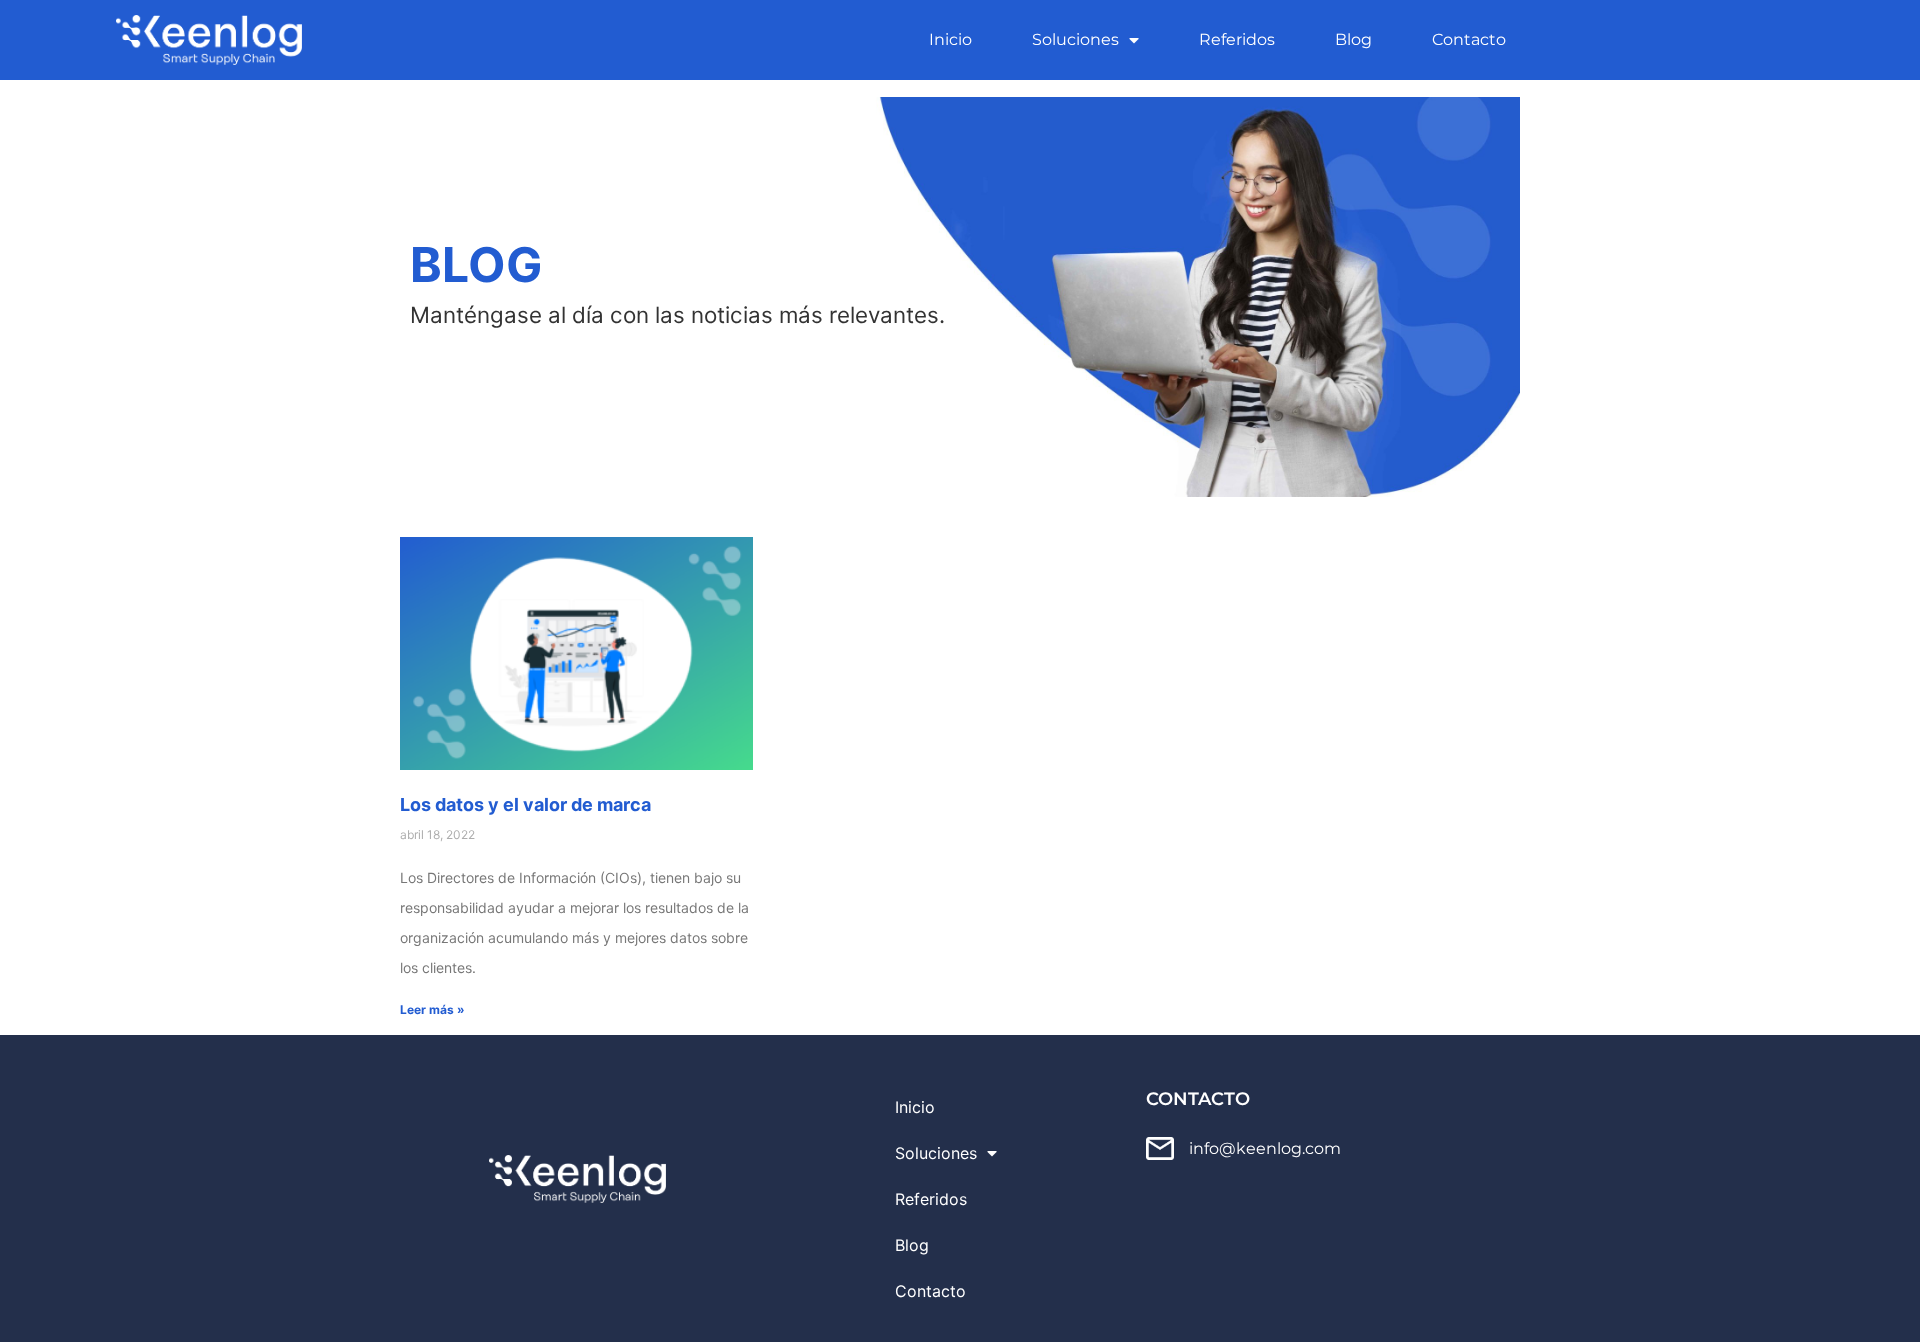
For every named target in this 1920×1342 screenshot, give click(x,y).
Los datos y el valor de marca (525, 804)
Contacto (1469, 39)
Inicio (950, 39)
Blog (1353, 39)
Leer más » (432, 1009)
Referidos (1237, 39)
